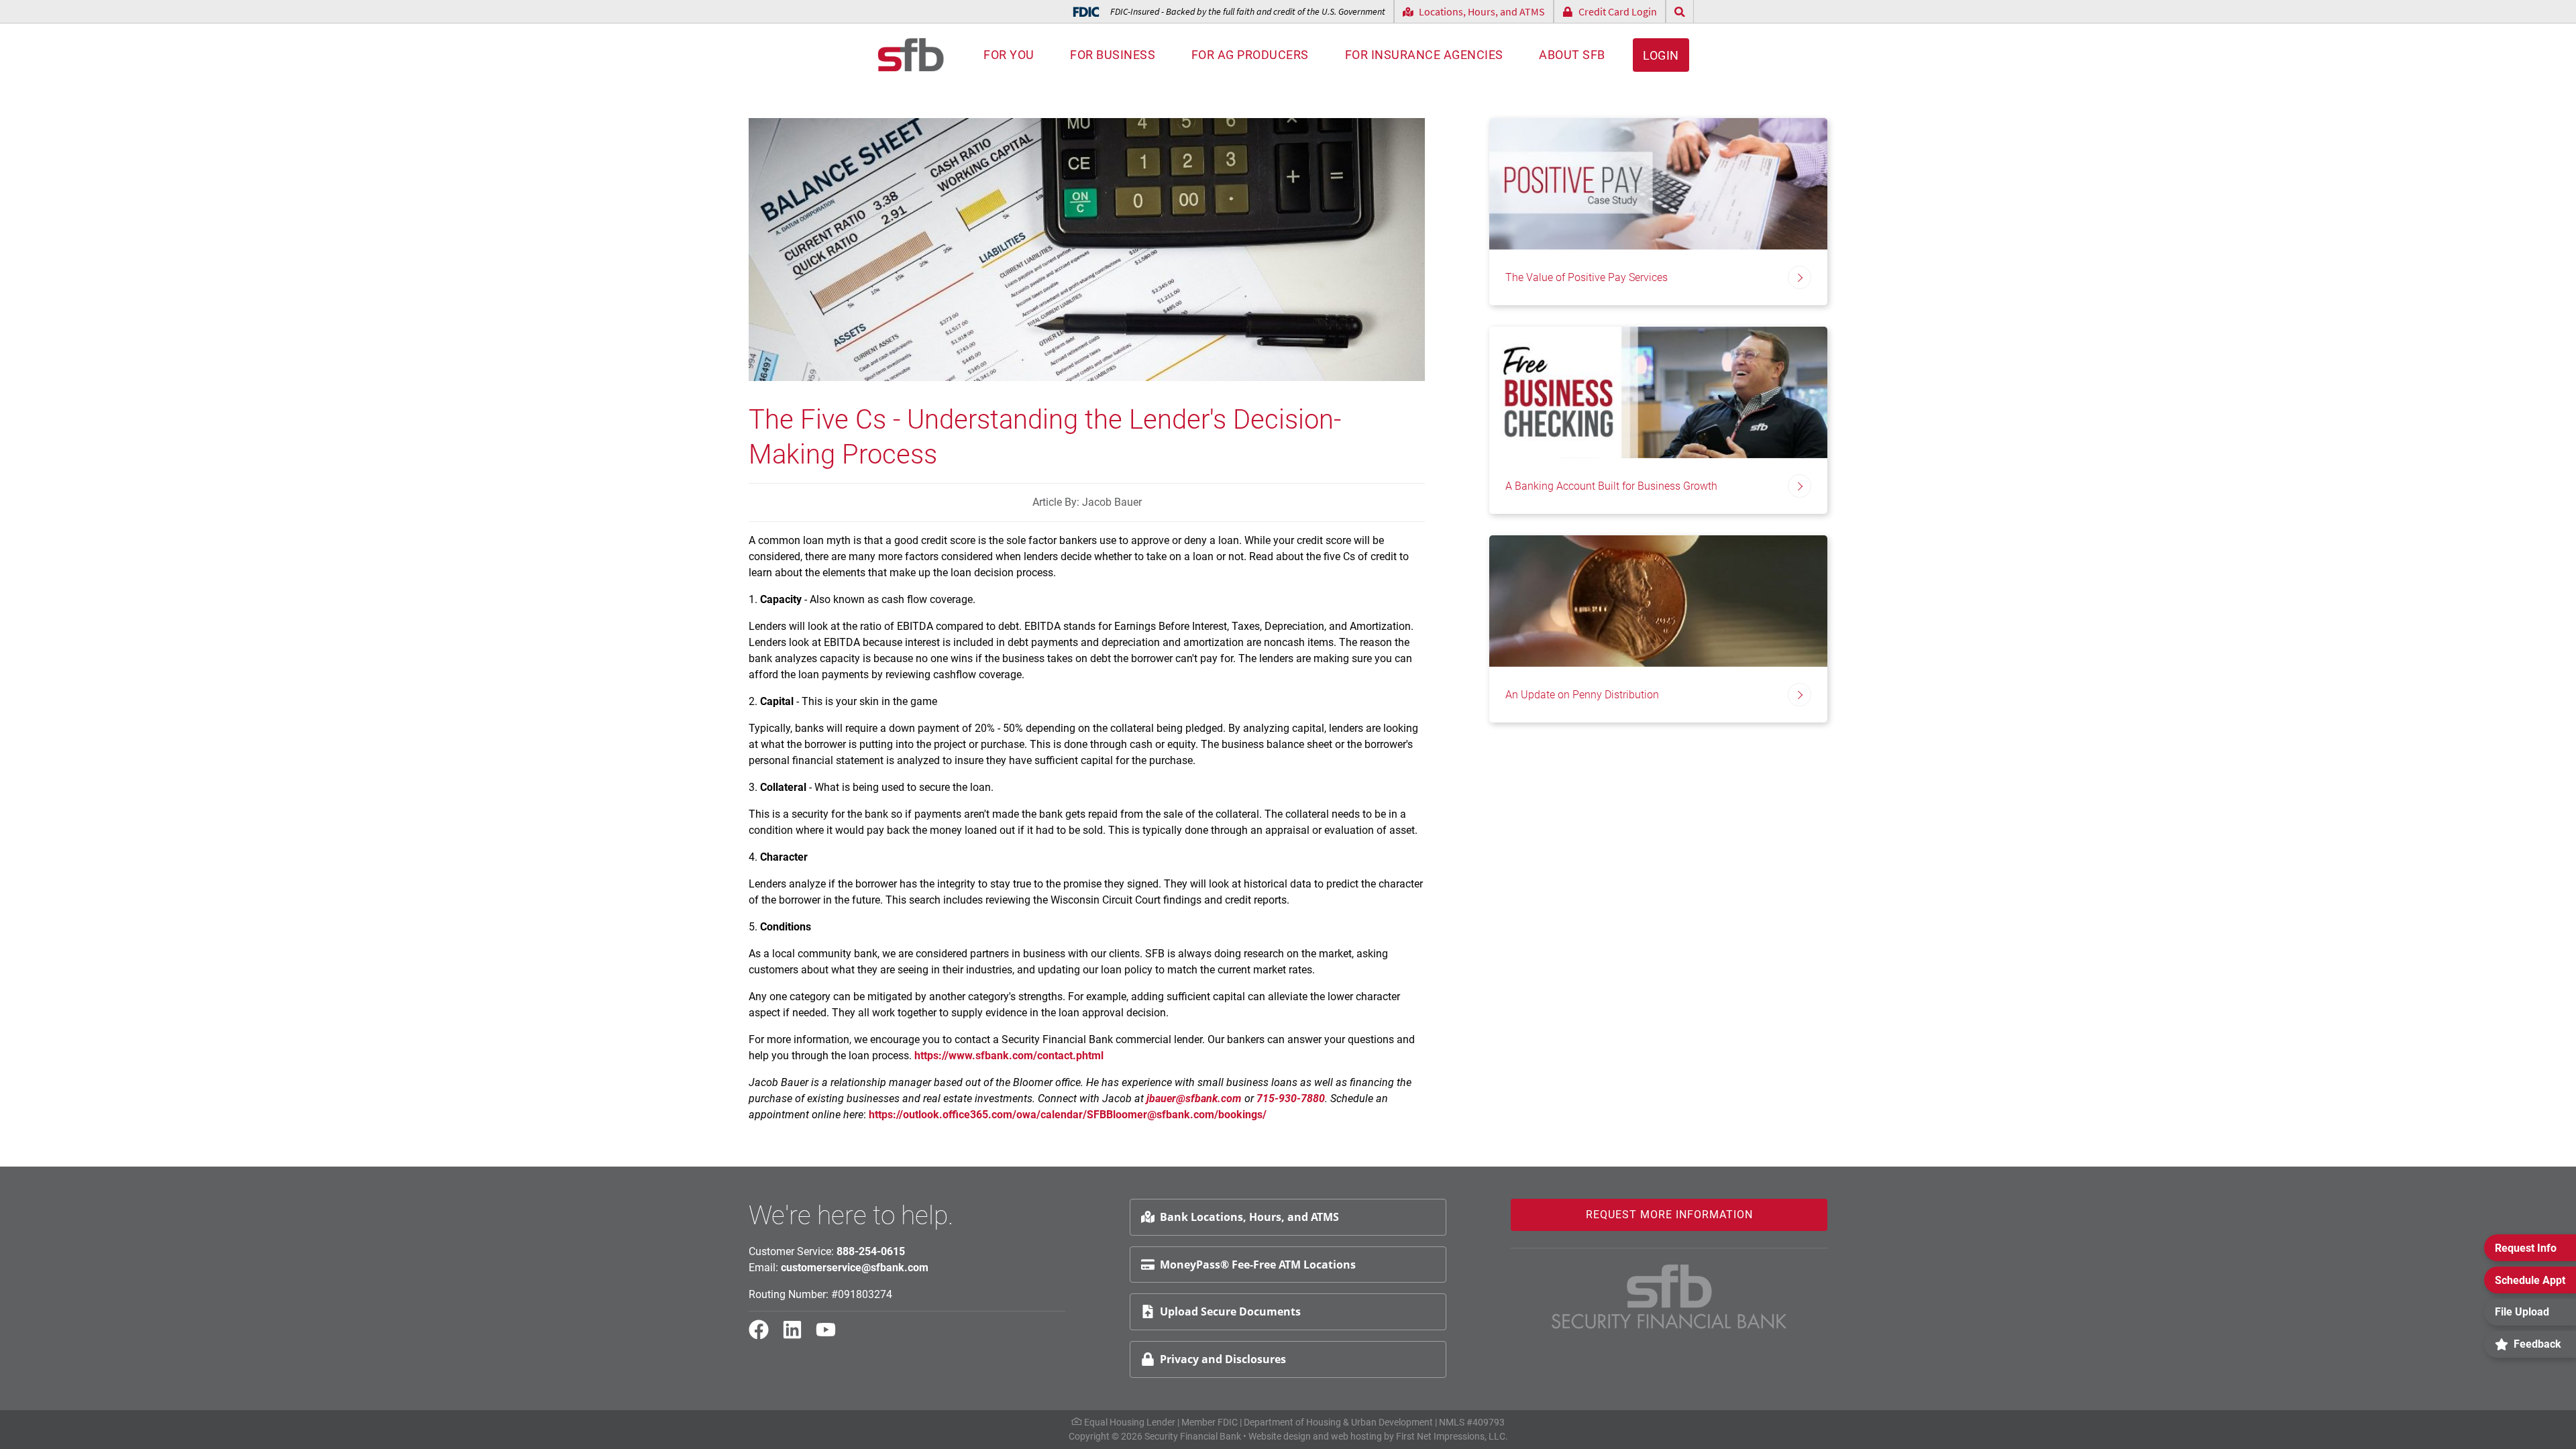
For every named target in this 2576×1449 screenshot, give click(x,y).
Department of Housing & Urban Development (1338, 1422)
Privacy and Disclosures (1223, 1359)
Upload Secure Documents (1230, 1311)
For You (1009, 55)
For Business (1113, 55)
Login (1661, 55)
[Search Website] (1680, 12)
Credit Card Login (1618, 11)
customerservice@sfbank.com (855, 1268)
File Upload (2522, 1312)
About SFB (1572, 55)
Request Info (2526, 1248)
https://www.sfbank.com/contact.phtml (1009, 1056)
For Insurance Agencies (1424, 55)
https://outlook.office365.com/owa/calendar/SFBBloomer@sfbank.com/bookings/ (1068, 1115)
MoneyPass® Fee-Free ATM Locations (1258, 1265)
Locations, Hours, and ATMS (1482, 11)
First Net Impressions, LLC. (1452, 1436)
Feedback (2537, 1344)
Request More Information (1669, 1215)
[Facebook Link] (764, 1336)
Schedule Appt (2530, 1280)
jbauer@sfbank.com (1194, 1098)
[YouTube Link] (831, 1336)
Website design (1280, 1436)
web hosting (1356, 1436)
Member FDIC (1210, 1422)
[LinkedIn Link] (798, 1336)
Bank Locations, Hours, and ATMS (1249, 1217)
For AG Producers (1250, 55)
